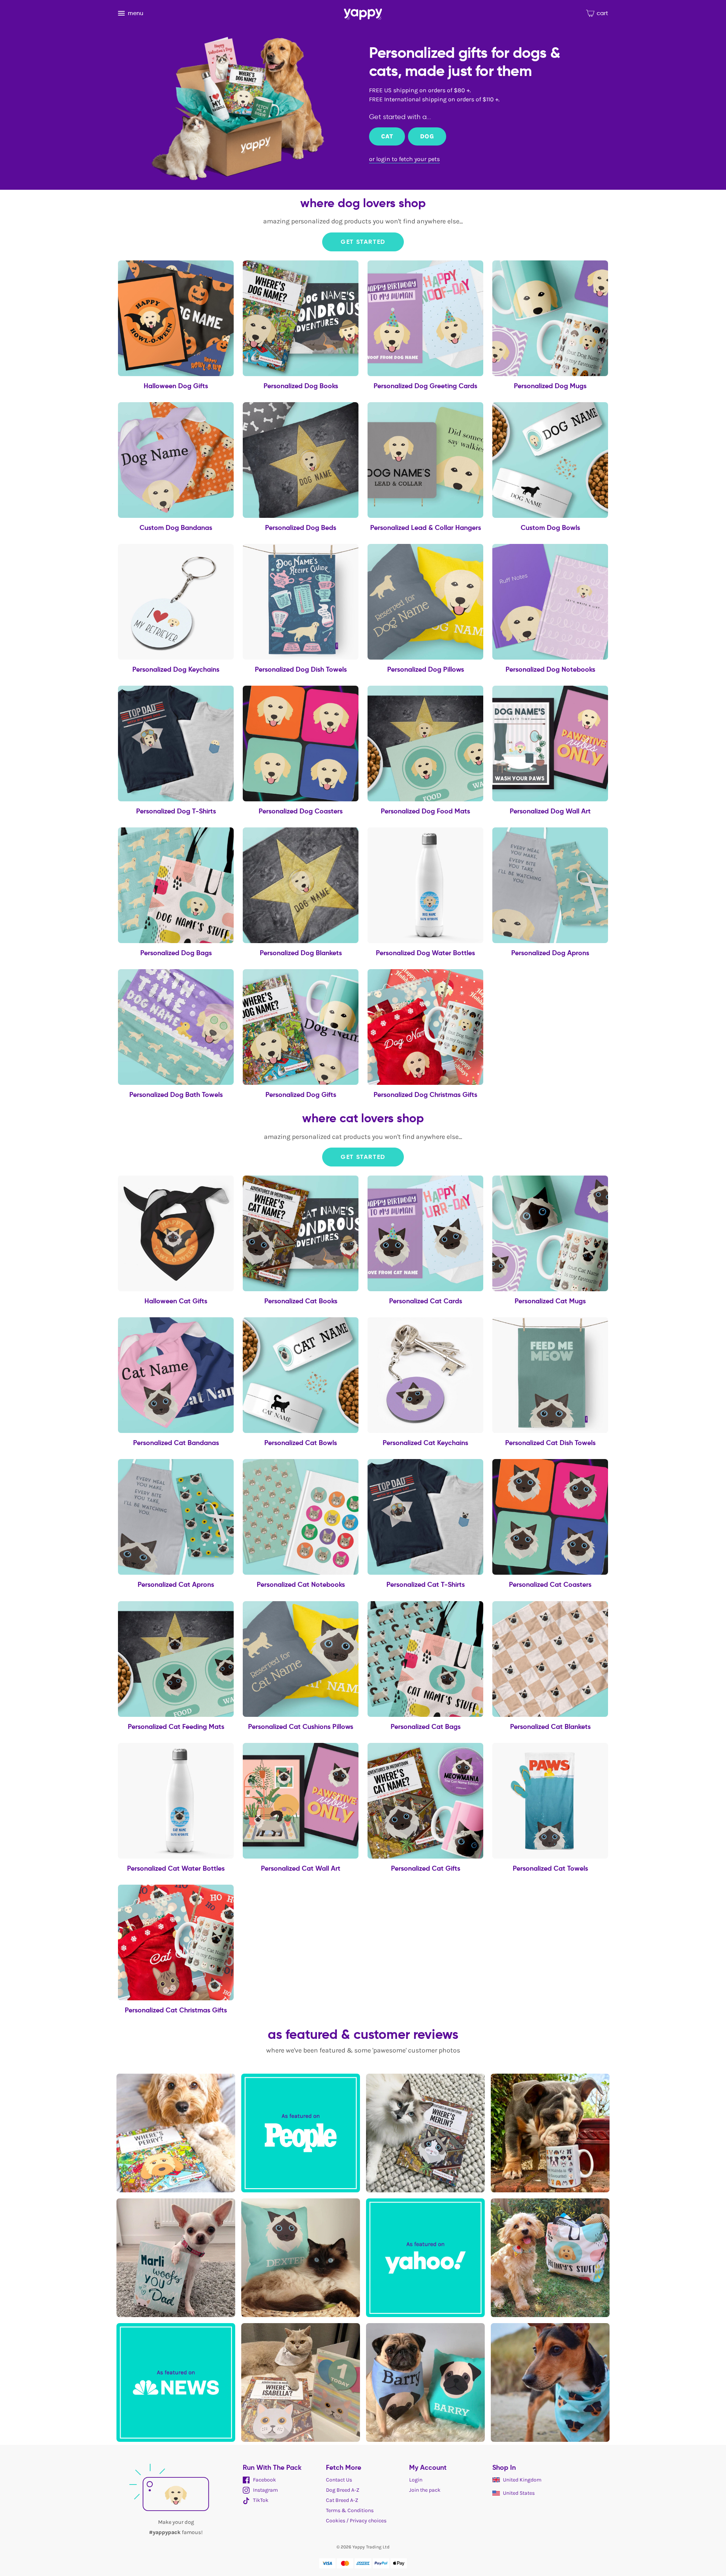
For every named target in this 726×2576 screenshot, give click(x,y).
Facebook (264, 2480)
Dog (427, 136)
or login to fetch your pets (404, 159)
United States (519, 2493)
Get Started (363, 242)
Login (416, 2480)
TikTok (260, 2500)
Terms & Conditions (350, 2510)
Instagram (265, 2490)
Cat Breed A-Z (342, 2500)
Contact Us (339, 2480)
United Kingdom (522, 2480)
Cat (387, 136)
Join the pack (425, 2490)
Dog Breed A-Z (343, 2490)
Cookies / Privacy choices (356, 2521)
